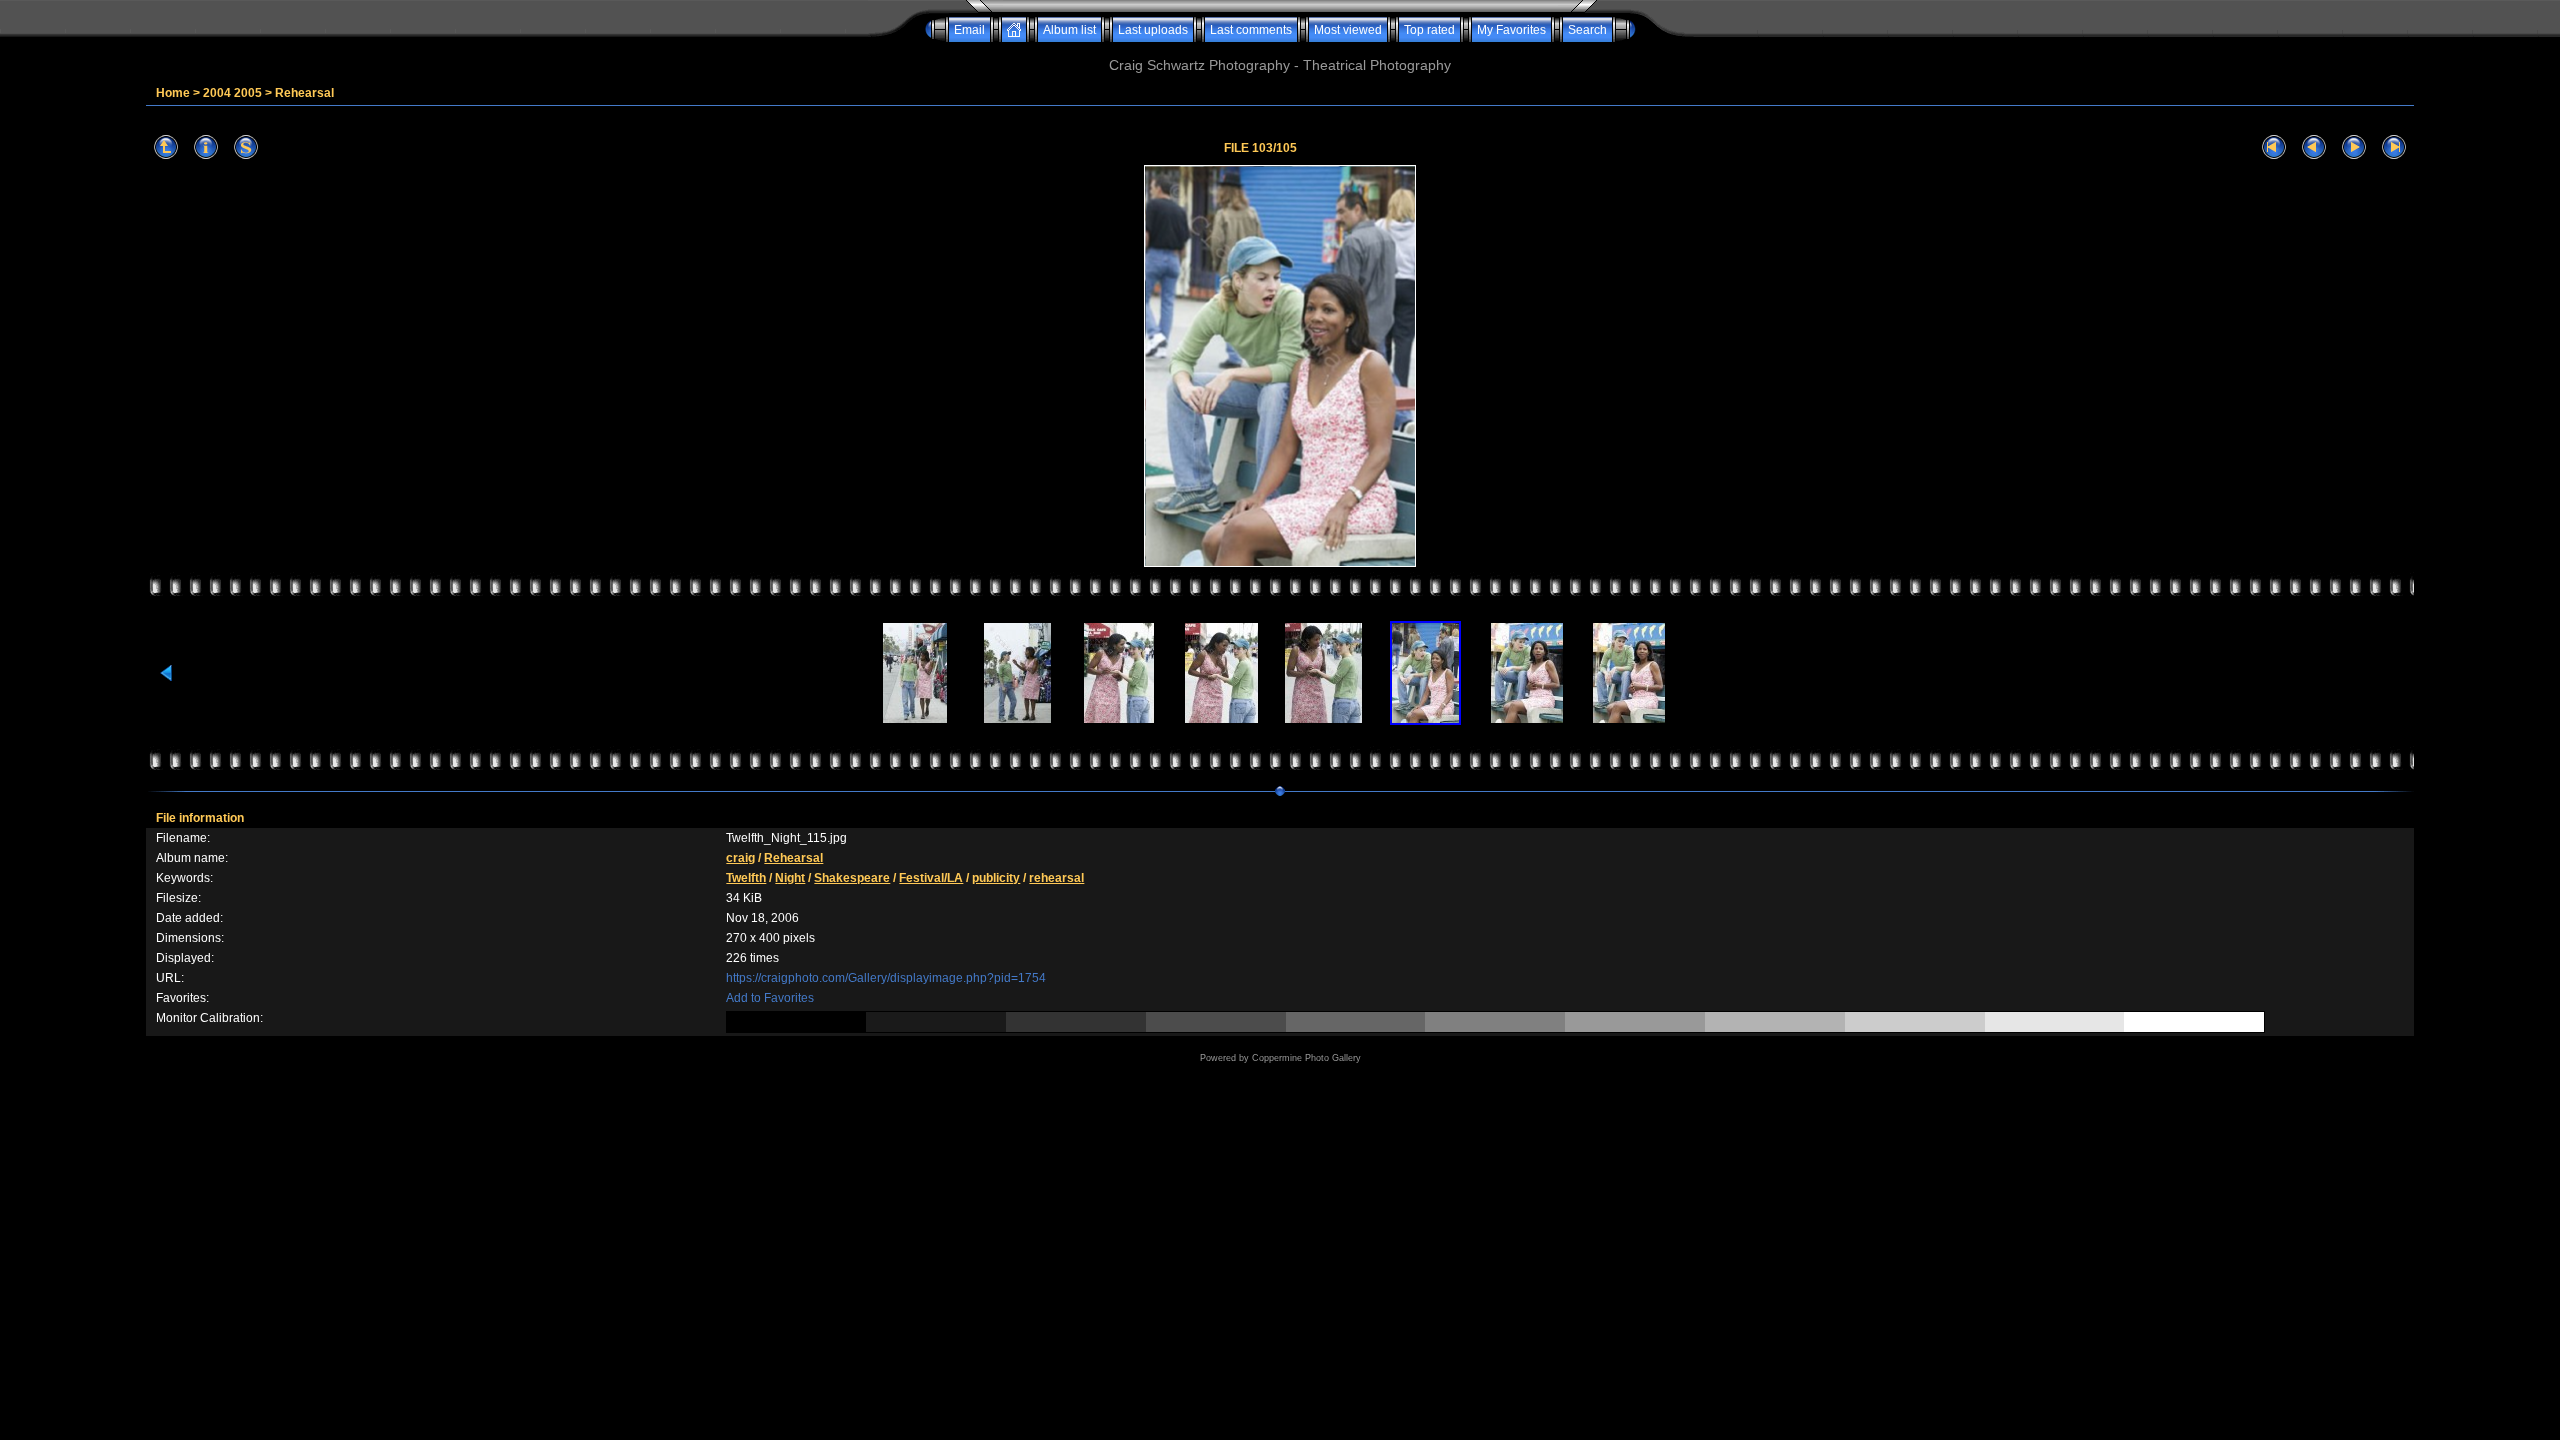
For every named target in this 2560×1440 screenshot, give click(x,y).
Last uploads (1153, 30)
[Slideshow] (246, 147)
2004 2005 (232, 93)
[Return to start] (2274, 147)
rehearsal (1056, 878)
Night (790, 878)
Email (969, 30)
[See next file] (2354, 147)
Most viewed (1348, 30)
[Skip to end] (2394, 147)
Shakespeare (852, 878)
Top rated (1429, 30)
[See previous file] (2314, 147)
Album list (1069, 30)
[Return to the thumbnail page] (166, 147)
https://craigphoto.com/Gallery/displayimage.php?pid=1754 (886, 978)
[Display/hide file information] (206, 147)
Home (173, 93)
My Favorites (1511, 30)
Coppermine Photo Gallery (1306, 1058)
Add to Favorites (770, 998)
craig (740, 858)
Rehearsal (304, 93)
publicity (996, 878)
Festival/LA (931, 878)
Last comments (1251, 30)
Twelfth (746, 878)
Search (1587, 30)
